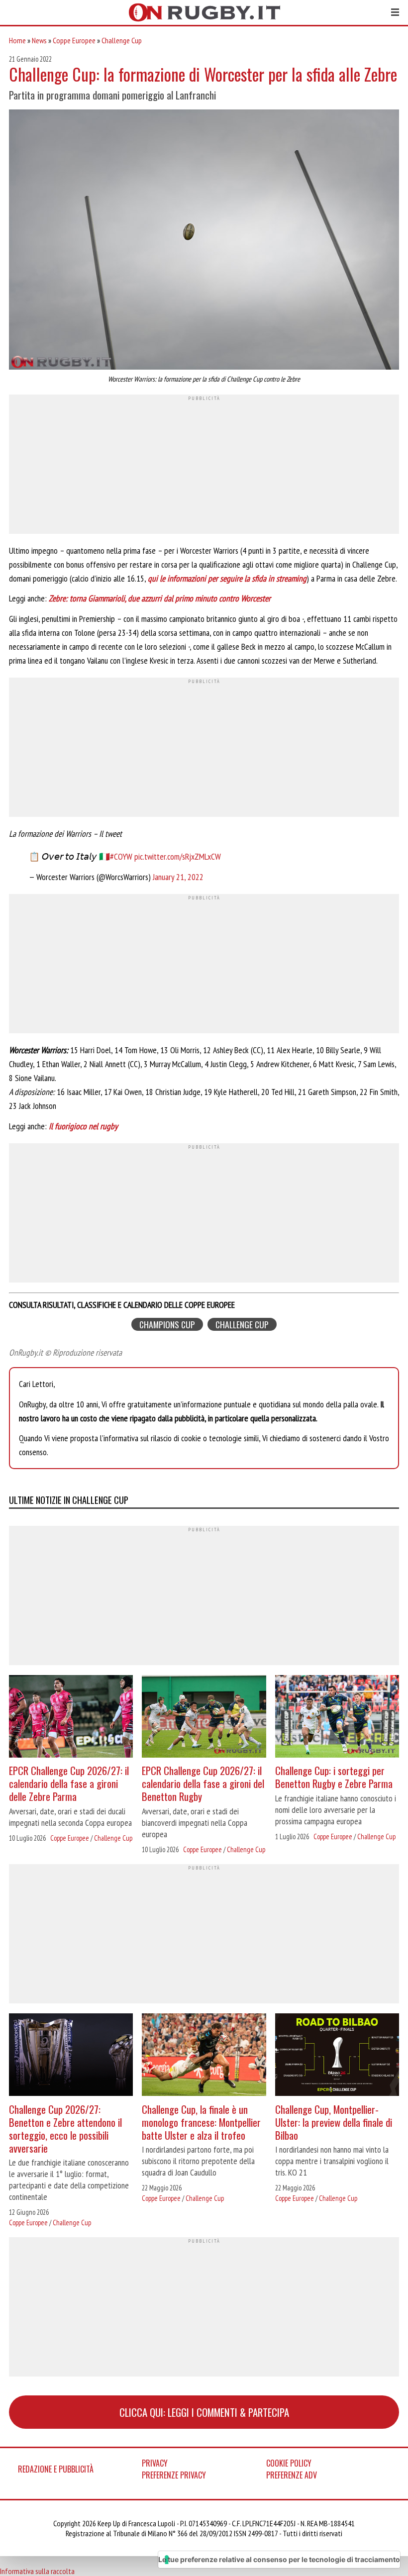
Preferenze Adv (292, 2475)
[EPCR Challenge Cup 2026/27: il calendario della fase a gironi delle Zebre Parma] (71, 1718)
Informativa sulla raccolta (37, 2571)
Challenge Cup (122, 40)
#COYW (121, 856)
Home (17, 40)
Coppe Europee (74, 40)
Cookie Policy (289, 2463)
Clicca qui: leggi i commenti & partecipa (204, 2412)
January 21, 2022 (178, 877)
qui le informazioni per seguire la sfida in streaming (227, 578)
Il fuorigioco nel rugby (83, 1126)
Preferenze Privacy (174, 2475)
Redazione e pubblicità (56, 2469)
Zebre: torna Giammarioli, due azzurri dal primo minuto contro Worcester (160, 598)
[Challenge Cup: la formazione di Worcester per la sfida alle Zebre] (204, 241)
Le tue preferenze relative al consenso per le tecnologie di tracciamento (279, 2559)
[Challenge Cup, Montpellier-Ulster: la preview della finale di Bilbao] (337, 2056)
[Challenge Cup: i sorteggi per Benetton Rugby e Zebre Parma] (337, 1718)
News (39, 40)
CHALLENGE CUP (242, 1325)
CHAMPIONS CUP (167, 1325)
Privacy (155, 2463)
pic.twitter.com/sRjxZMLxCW (178, 856)
